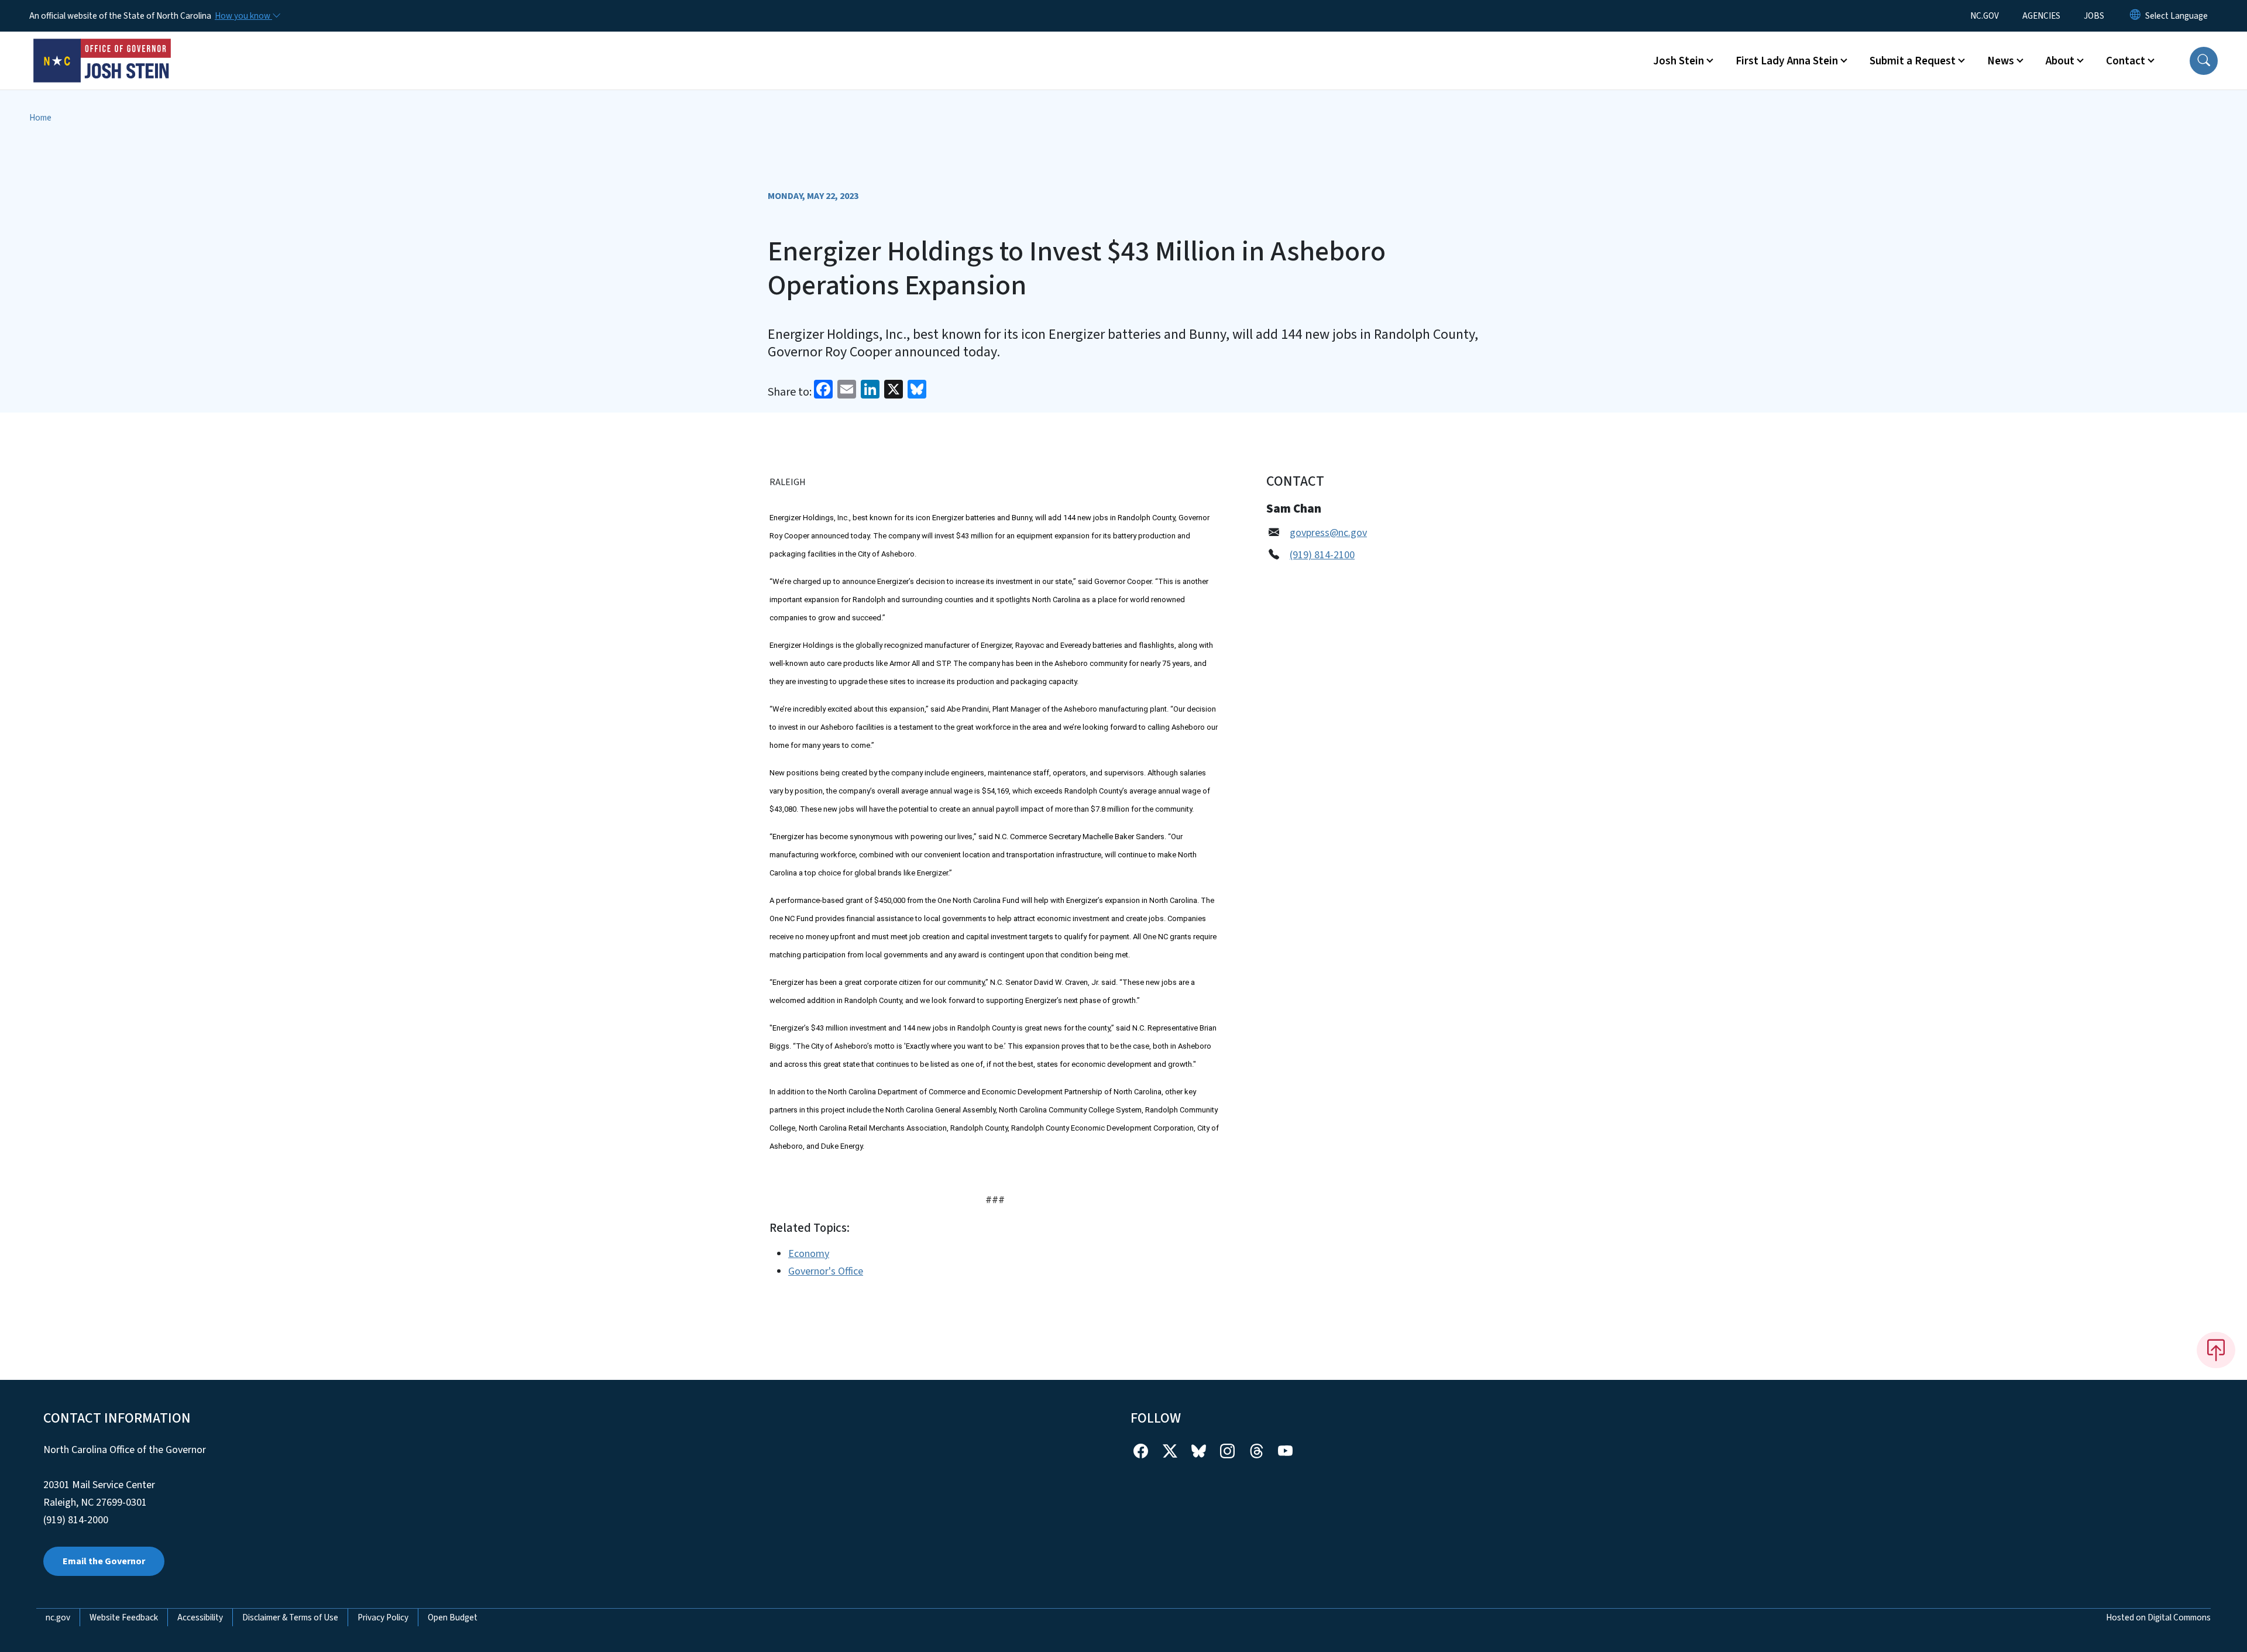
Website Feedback (124, 1617)
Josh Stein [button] (1679, 61)
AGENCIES (2041, 16)
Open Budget (453, 1617)
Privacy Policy (383, 1617)
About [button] (2060, 61)
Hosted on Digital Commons (2158, 1617)
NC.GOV (1985, 16)
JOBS (2094, 16)
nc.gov (58, 1617)
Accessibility (200, 1617)
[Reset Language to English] (2135, 16)
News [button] (2001, 61)
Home (40, 118)
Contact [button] (2126, 61)
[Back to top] (2216, 1350)
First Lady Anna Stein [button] (1787, 61)
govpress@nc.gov (1328, 533)
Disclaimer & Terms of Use (290, 1617)
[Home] (102, 47)
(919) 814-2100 (1322, 555)
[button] (2204, 61)
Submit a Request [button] (1913, 61)
